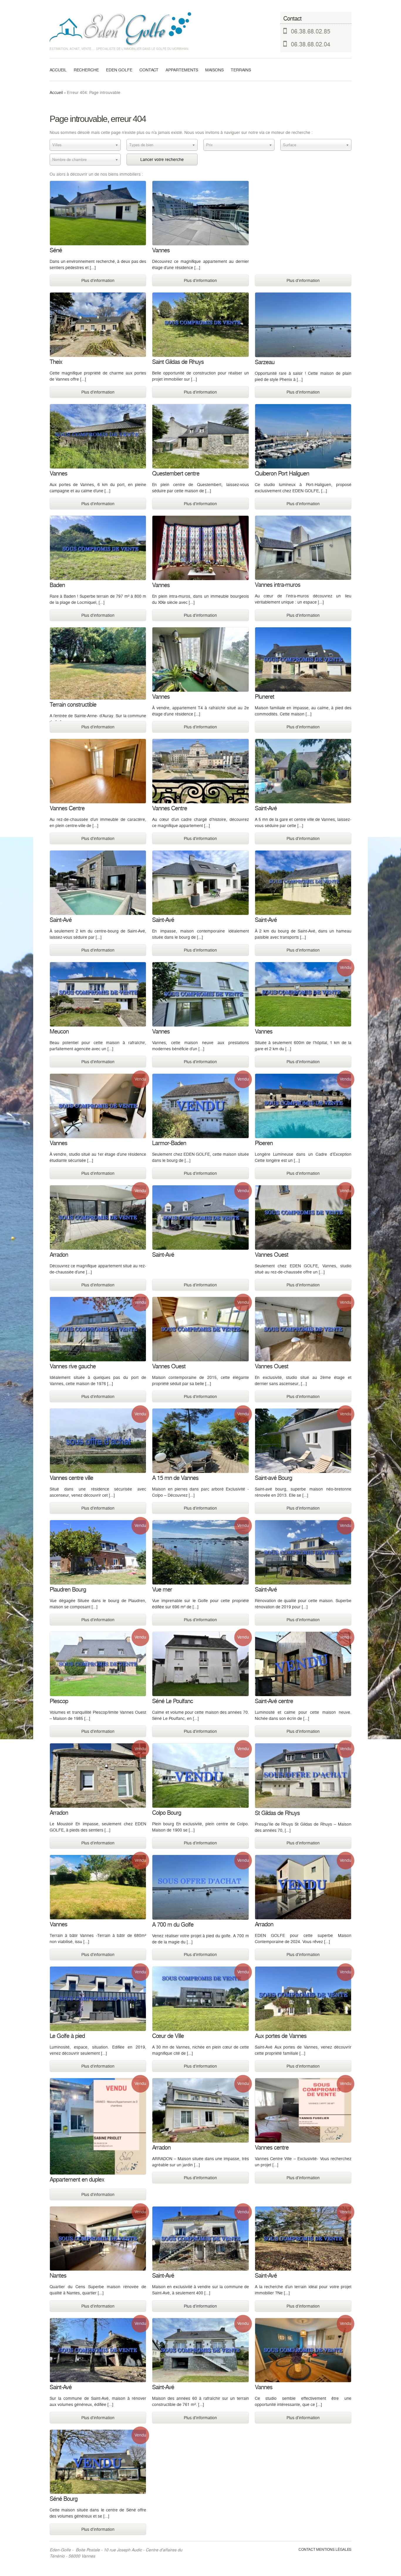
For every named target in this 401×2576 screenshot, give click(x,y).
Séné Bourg (64, 2499)
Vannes (161, 251)
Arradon (59, 1255)
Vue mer (162, 1590)
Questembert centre (176, 474)
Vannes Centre (67, 809)
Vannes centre (272, 2148)
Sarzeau (265, 363)
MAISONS (214, 70)
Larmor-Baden (169, 1144)
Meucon (59, 1032)
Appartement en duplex (77, 2180)
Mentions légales (334, 2550)
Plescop (59, 1702)
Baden (57, 585)
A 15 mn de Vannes (175, 1478)
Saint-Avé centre (274, 1702)
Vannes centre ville (71, 1478)
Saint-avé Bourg (273, 1478)
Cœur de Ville (168, 2036)
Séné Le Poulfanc (172, 1702)
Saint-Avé (266, 809)
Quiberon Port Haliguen (282, 474)
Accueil (58, 70)
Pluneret (264, 697)
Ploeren (264, 1144)
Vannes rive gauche (73, 1367)
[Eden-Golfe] (124, 29)
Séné (56, 251)
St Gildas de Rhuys (277, 1813)
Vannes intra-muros (278, 585)
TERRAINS (241, 70)
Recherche (86, 70)
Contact (149, 70)
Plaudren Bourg (68, 1590)
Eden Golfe (119, 70)
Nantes (58, 2276)
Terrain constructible (73, 705)
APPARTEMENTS (182, 70)
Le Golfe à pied (67, 2036)
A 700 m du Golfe (173, 1925)
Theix (56, 362)
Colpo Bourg (167, 1813)
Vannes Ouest (272, 1255)
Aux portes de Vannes (281, 2036)
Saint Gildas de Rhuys (178, 362)
